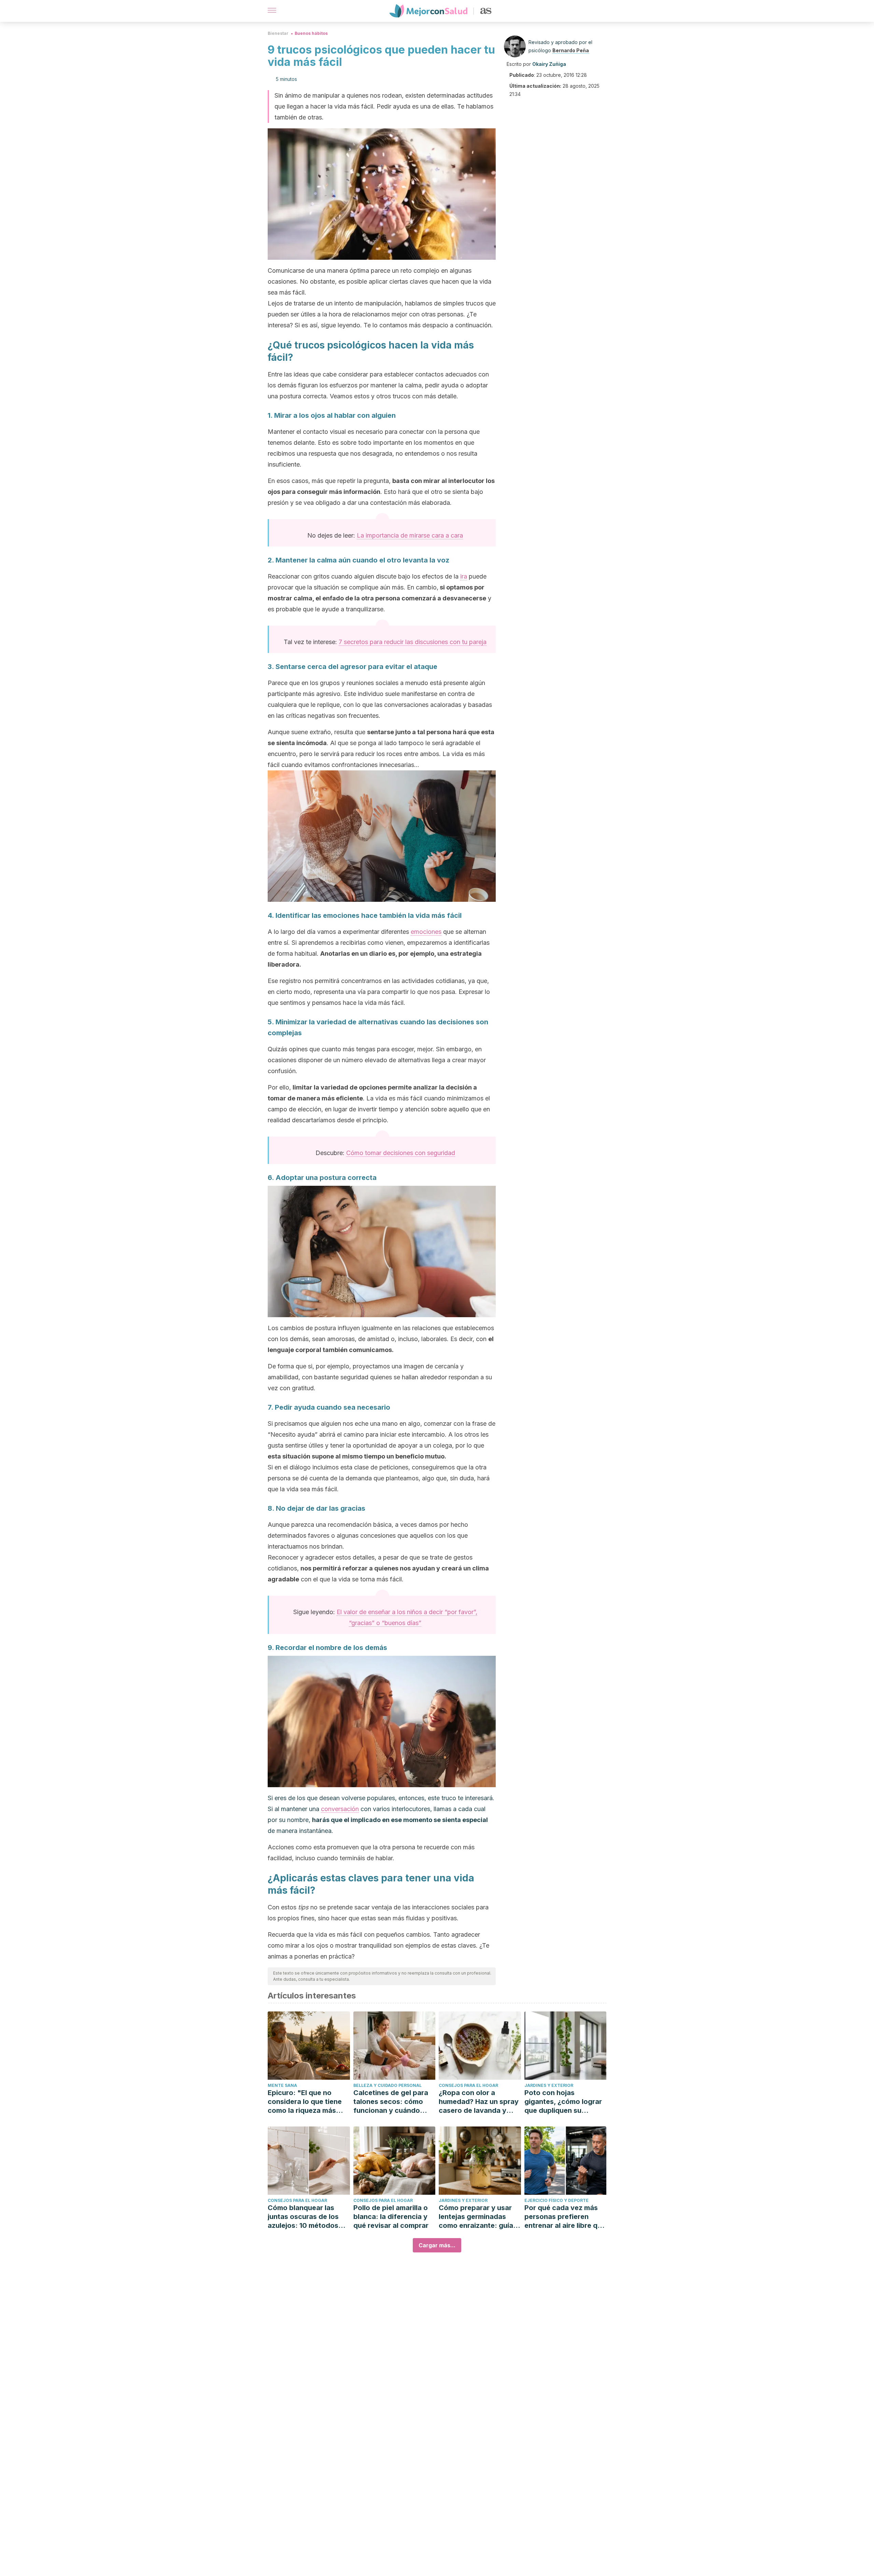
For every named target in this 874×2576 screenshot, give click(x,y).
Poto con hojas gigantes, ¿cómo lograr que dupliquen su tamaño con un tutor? (563, 2102)
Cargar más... (437, 2245)
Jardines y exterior (549, 2085)
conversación (340, 1809)
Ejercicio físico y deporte (556, 2200)
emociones (426, 932)
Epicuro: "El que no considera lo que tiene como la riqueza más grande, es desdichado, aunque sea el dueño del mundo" (308, 2102)
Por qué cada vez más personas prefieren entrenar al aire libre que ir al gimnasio (565, 2217)
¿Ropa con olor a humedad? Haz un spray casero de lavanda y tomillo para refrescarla (479, 2102)
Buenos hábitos (311, 33)
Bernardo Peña (571, 50)
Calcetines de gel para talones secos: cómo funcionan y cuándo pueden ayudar (391, 2102)
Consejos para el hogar (468, 2085)
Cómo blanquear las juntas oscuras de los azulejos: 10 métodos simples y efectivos (303, 2217)
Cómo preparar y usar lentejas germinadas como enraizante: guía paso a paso (476, 2217)
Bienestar (278, 33)
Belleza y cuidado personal (387, 2085)
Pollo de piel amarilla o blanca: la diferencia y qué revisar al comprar (391, 2217)
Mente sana (282, 2085)
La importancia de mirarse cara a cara (410, 535)
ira (464, 576)
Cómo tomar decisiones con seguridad (401, 1153)
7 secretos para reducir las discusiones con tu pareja (413, 642)
